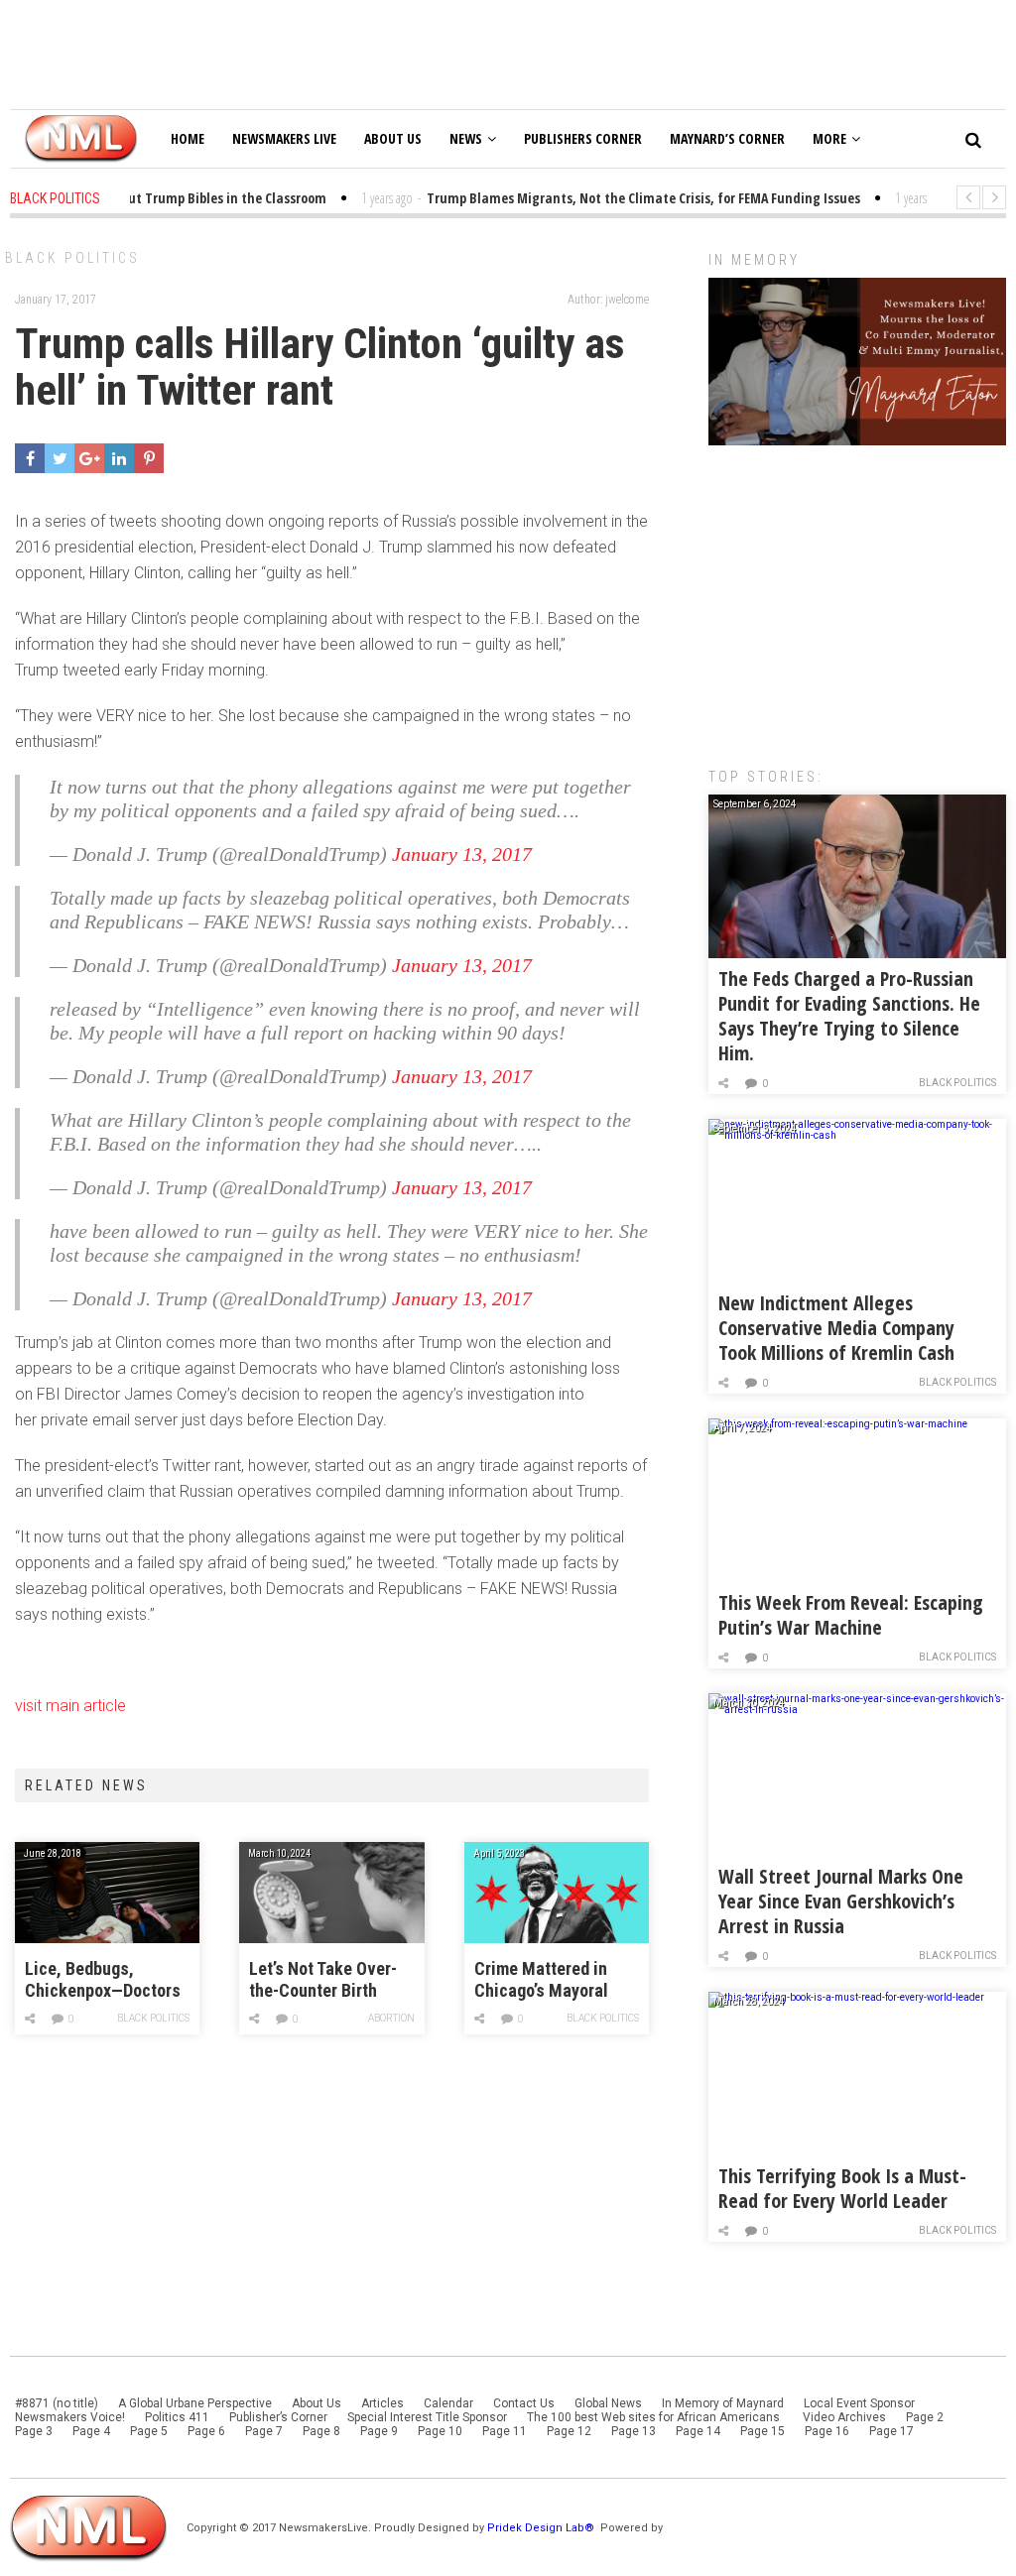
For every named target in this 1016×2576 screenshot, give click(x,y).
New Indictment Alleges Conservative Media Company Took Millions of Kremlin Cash (836, 1328)
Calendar (448, 2403)
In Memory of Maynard (723, 2403)
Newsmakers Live (284, 138)
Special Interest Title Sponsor (427, 2417)
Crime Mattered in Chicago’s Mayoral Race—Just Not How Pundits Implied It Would (547, 1980)
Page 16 (827, 2431)
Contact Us (524, 2403)
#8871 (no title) (57, 2403)
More (829, 138)
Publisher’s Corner (278, 2417)
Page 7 (264, 2431)
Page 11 (505, 2431)
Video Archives (844, 2417)
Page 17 (891, 2431)
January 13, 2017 (462, 854)
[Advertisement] (857, 596)
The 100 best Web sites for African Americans (655, 2417)
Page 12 (569, 2431)
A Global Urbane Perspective (195, 2403)
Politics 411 (177, 2417)
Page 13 (634, 2431)
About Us (393, 138)
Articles (382, 2403)
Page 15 (762, 2431)
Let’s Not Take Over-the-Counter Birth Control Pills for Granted (323, 1980)
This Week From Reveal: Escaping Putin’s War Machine (851, 1615)
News (466, 138)
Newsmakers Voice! (70, 2417)
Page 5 (149, 2431)
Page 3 (34, 2431)
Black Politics (72, 258)
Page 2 (925, 2417)
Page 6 (206, 2431)
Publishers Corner (583, 138)
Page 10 (440, 2431)
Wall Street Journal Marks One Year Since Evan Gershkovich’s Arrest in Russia (841, 1901)
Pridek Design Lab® (542, 2528)
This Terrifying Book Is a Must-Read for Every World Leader (842, 2188)
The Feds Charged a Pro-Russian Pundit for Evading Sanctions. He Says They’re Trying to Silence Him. (849, 1016)
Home (188, 138)
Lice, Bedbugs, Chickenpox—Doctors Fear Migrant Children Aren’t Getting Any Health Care (105, 1980)
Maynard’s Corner (727, 138)
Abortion (391, 2018)
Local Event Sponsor (859, 2403)
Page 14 (698, 2431)
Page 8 (321, 2431)
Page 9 (379, 2431)
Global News (608, 2403)
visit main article (70, 1706)
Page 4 (91, 2431)
